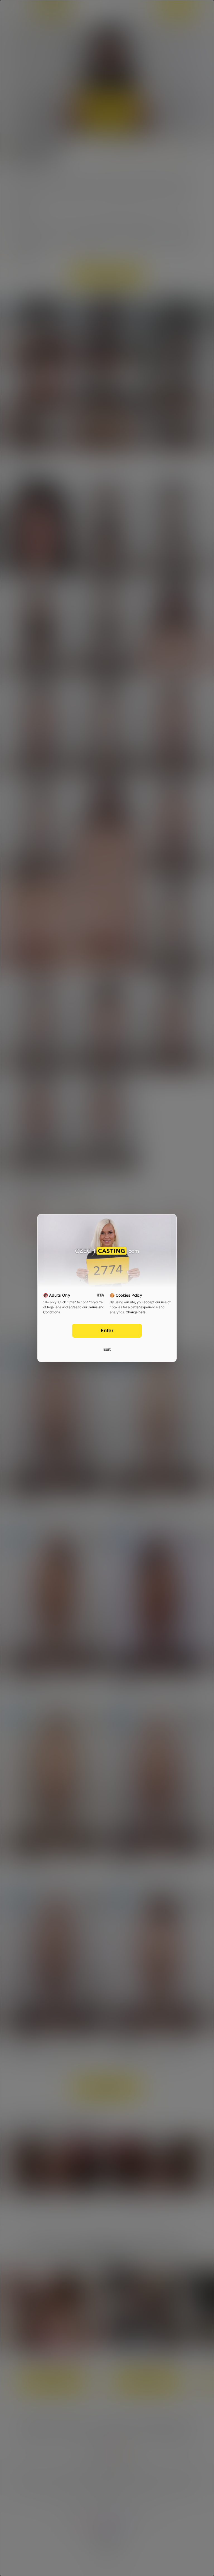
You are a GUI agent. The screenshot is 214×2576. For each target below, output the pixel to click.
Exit (107, 1349)
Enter (107, 1331)
